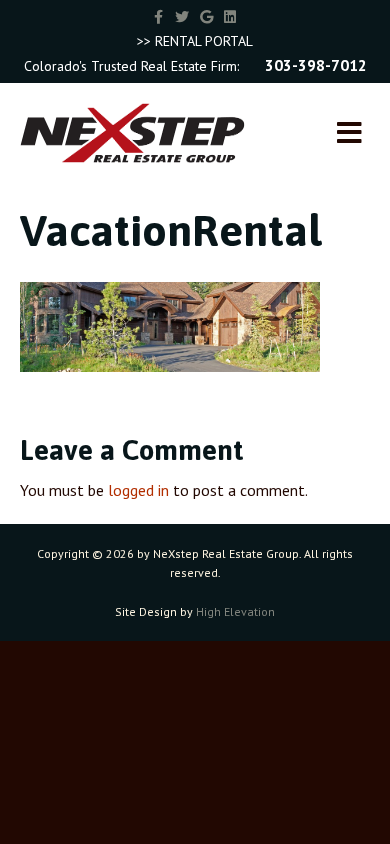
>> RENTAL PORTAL (195, 41)
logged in (138, 490)
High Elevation (235, 611)
